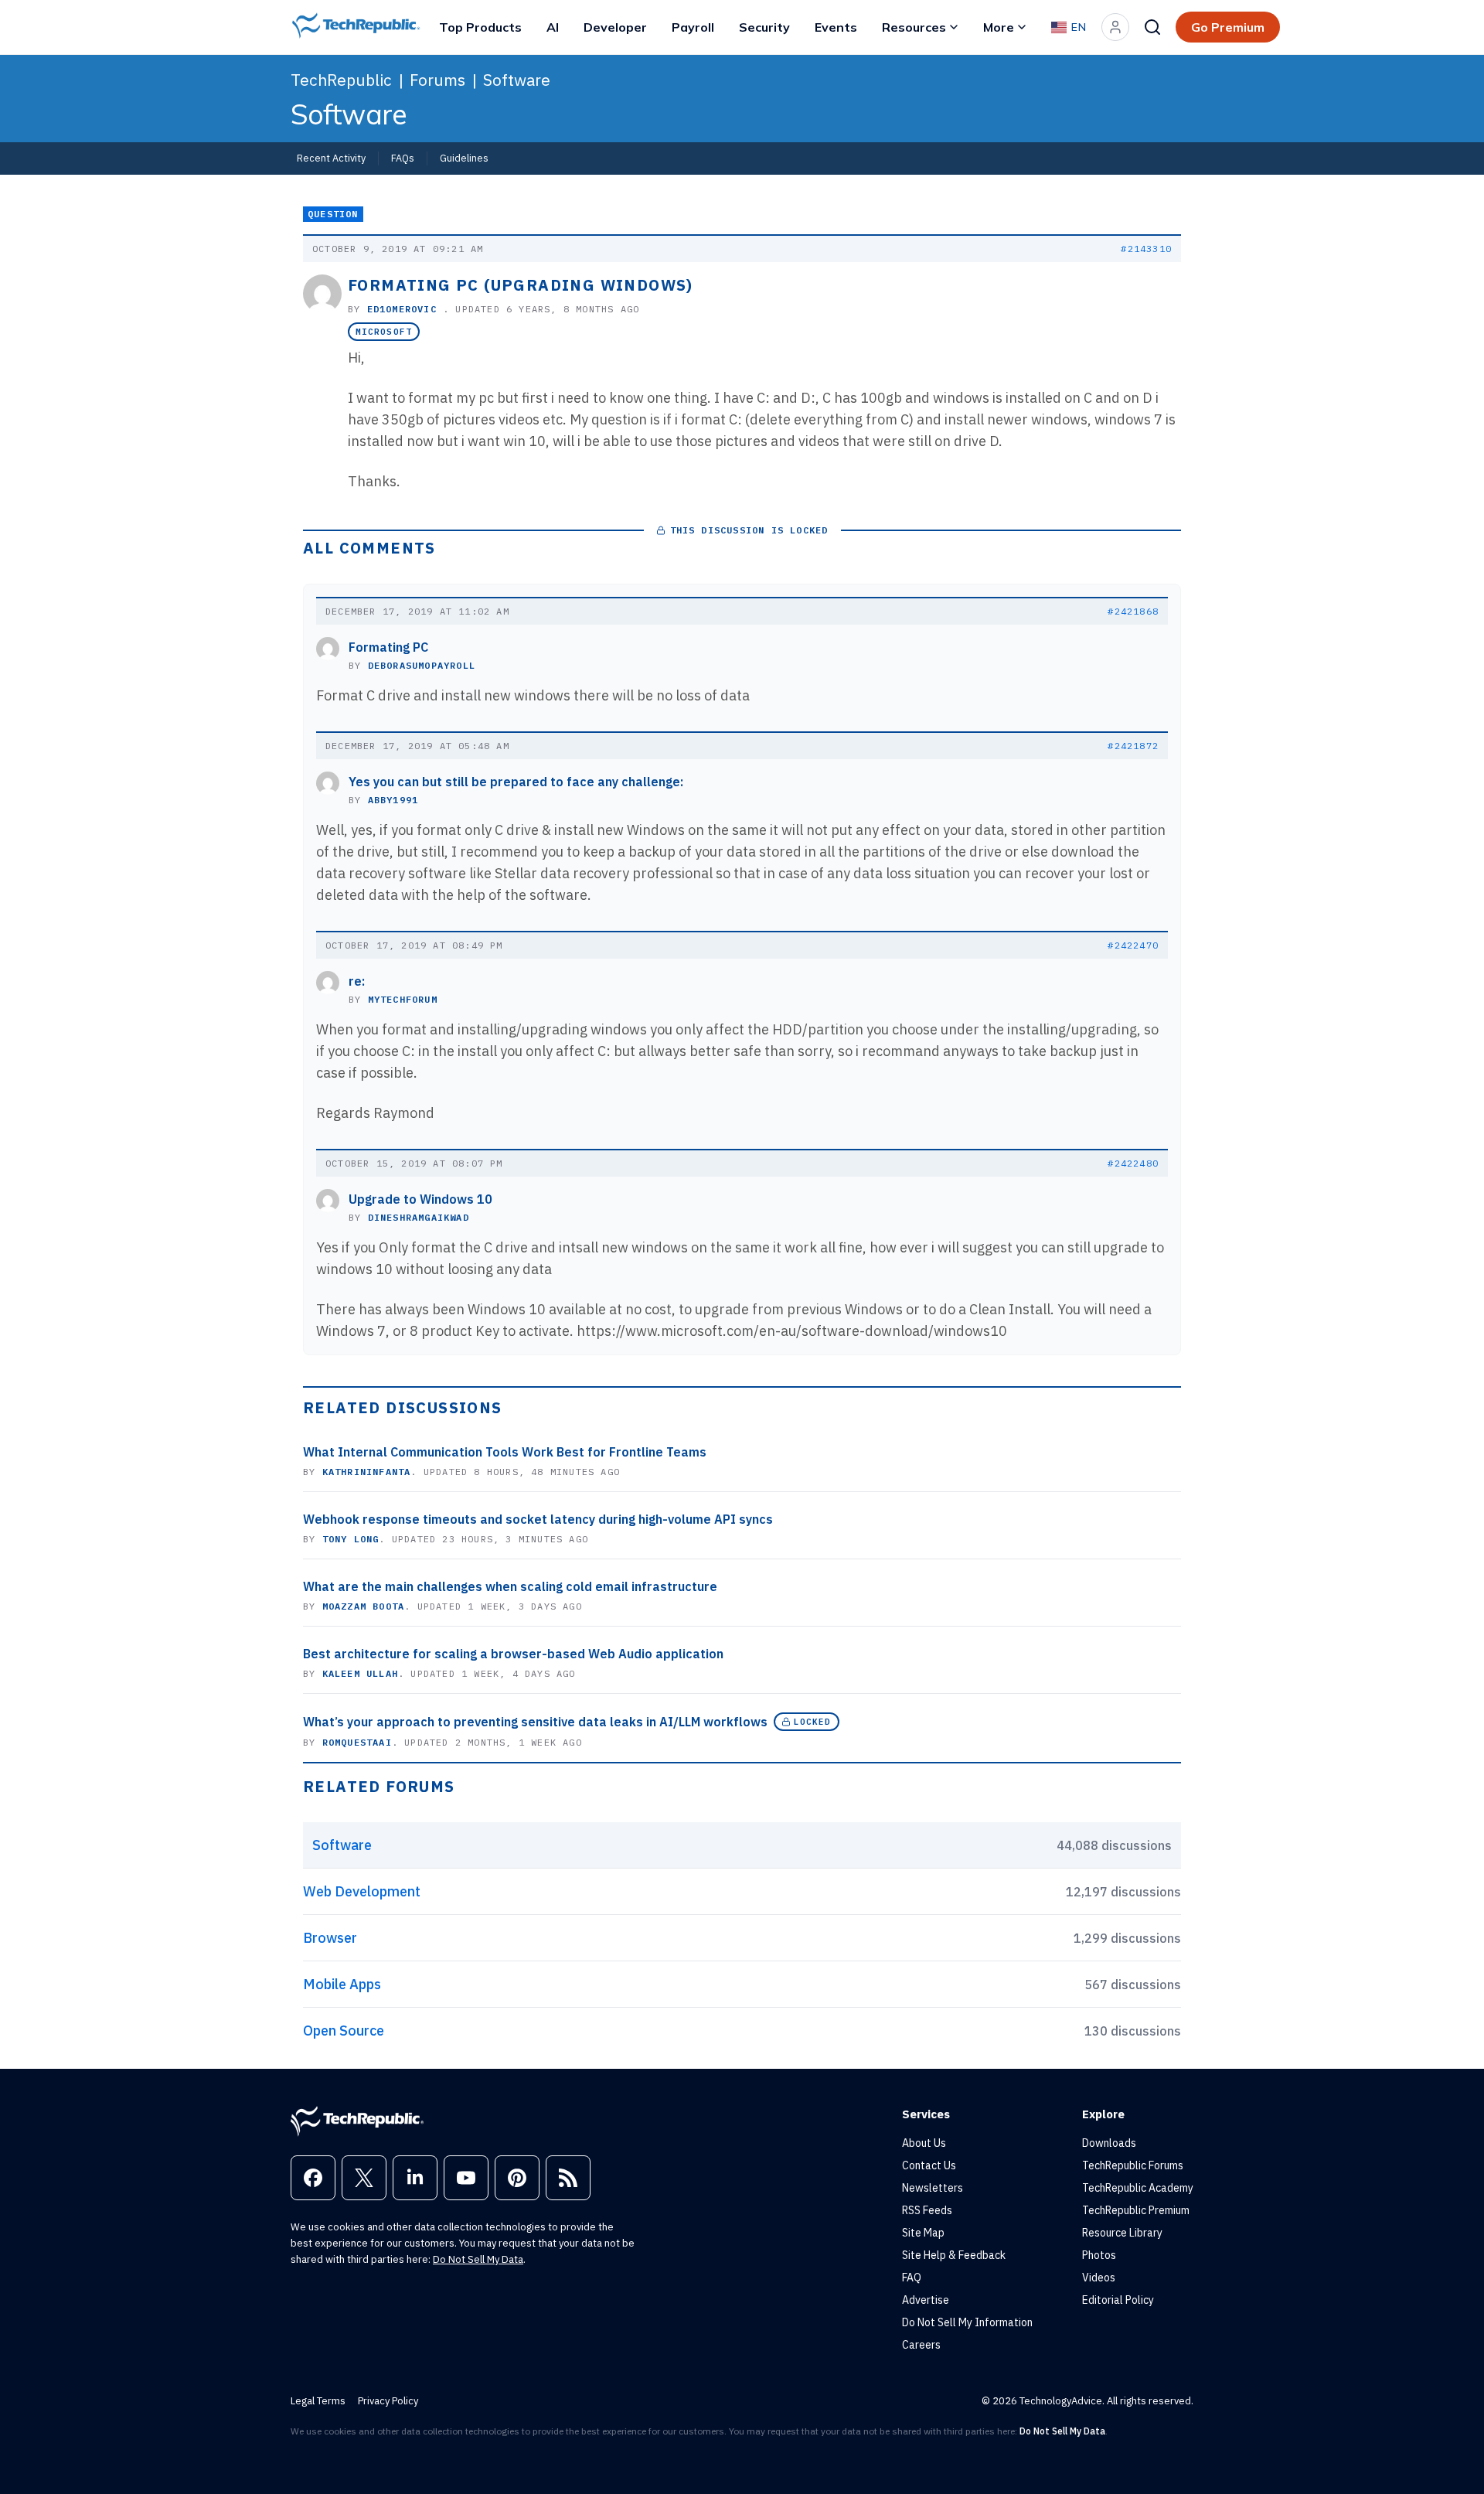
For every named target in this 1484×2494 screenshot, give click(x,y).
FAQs (403, 158)
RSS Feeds (927, 2210)
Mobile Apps (342, 1984)
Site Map (923, 2233)
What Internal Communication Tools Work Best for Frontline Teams (505, 1452)
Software (517, 80)
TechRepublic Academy (1138, 2188)
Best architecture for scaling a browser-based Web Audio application (513, 1654)
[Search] (1152, 27)
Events (836, 27)
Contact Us (929, 2165)
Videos (1099, 2278)
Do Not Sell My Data (478, 2259)
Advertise (926, 2300)
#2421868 (1133, 611)
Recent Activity (331, 158)
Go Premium (1228, 27)
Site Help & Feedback (954, 2255)
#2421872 (1133, 746)
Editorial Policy (1118, 2300)
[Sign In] (1115, 27)
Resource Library (1122, 2233)
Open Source (344, 2031)
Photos (1099, 2255)
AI (553, 27)
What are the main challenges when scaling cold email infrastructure (510, 1586)
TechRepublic (341, 80)
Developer (615, 27)
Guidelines (464, 158)
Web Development (362, 1891)
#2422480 (1133, 1163)
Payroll (693, 27)
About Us (924, 2143)
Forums (437, 80)
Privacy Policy (388, 2401)
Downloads (1109, 2143)
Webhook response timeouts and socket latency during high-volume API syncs (538, 1519)
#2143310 (1146, 249)
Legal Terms (318, 2401)
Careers (921, 2345)
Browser (330, 1938)
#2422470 (1133, 945)
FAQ (912, 2278)
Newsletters (933, 2188)
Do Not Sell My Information (967, 2322)
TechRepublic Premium (1136, 2210)
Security (764, 27)
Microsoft (384, 332)
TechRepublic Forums (1133, 2165)
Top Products (480, 27)
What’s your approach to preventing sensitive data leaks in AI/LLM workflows (535, 1722)
